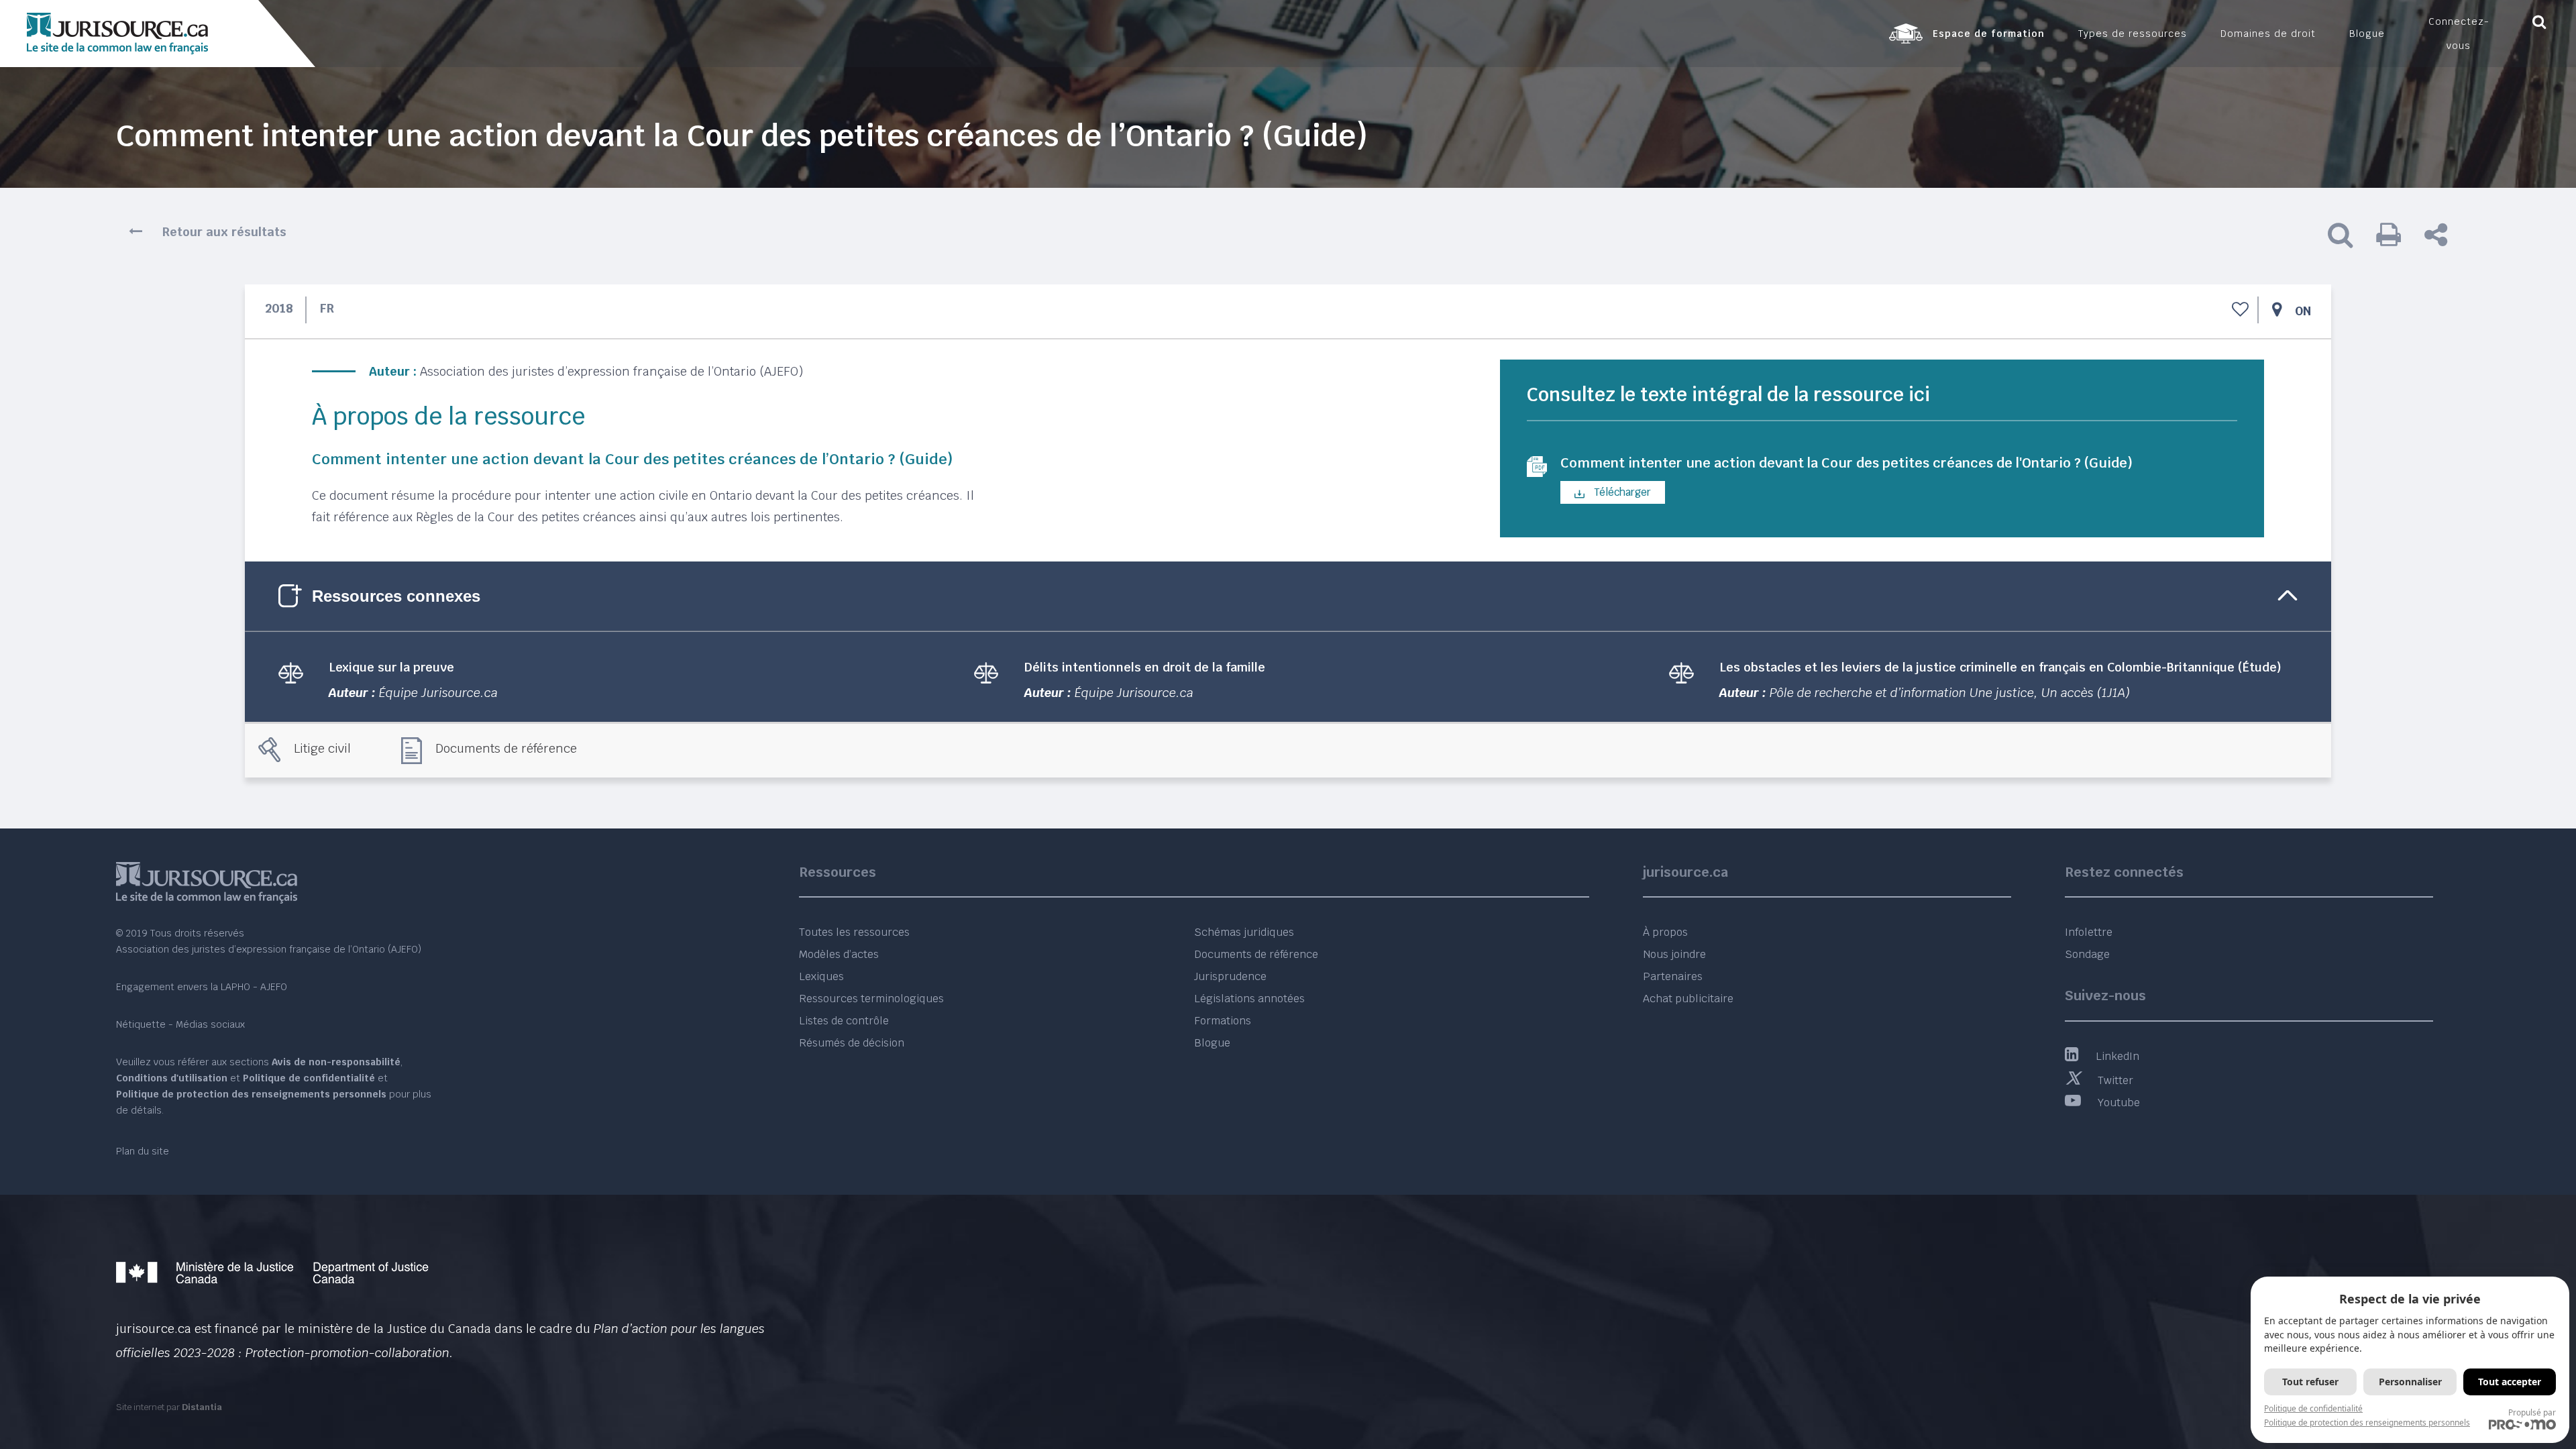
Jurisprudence (1230, 976)
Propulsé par (2532, 1412)
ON (2303, 311)
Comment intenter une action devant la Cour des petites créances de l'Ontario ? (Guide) (1846, 463)
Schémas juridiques (1244, 932)
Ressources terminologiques (871, 999)
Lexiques (821, 976)
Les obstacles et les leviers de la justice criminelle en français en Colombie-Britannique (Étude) (2000, 667)
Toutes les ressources (854, 932)
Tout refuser (2310, 1382)
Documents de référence (506, 748)
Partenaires (1673, 976)
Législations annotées (1249, 999)
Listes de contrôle (844, 1021)
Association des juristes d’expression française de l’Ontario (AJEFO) (611, 371)
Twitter (2115, 1080)
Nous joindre (1674, 954)
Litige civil (322, 748)
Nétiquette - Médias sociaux (180, 1024)
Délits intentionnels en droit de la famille (1145, 667)
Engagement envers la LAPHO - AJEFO (202, 987)
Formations (1223, 1021)
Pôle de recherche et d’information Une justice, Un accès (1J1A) (1950, 693)
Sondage (2087, 954)
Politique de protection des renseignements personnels (2367, 1423)
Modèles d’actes (839, 954)
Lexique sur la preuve (391, 667)
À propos (1665, 932)
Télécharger (1621, 492)
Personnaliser (2410, 1382)
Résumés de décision (852, 1043)
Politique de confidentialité (2313, 1408)
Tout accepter (2510, 1382)
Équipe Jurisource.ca (438, 693)
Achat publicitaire (1688, 999)
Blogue (1212, 1043)
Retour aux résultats (224, 232)
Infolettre (2089, 932)
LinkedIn (2117, 1056)
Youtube (2119, 1103)
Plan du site (143, 1151)
